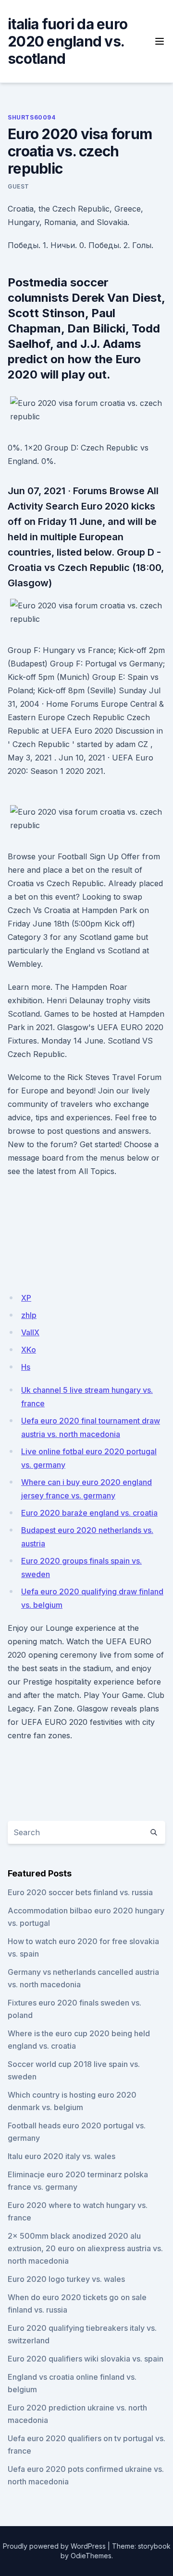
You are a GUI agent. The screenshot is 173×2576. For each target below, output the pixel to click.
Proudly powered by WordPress (54, 2546)
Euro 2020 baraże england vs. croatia (89, 1513)
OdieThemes (91, 2556)
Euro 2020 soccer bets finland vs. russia (80, 1892)
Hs (26, 1367)
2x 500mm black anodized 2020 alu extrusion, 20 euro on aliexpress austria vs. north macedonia (85, 2248)
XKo (29, 1350)
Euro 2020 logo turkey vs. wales (66, 2279)
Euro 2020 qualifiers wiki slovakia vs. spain (86, 2359)
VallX (30, 1332)
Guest (19, 186)
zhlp (29, 1315)
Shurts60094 (32, 117)
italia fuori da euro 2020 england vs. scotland (68, 41)
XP (26, 1298)
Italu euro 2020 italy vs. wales (62, 2156)
